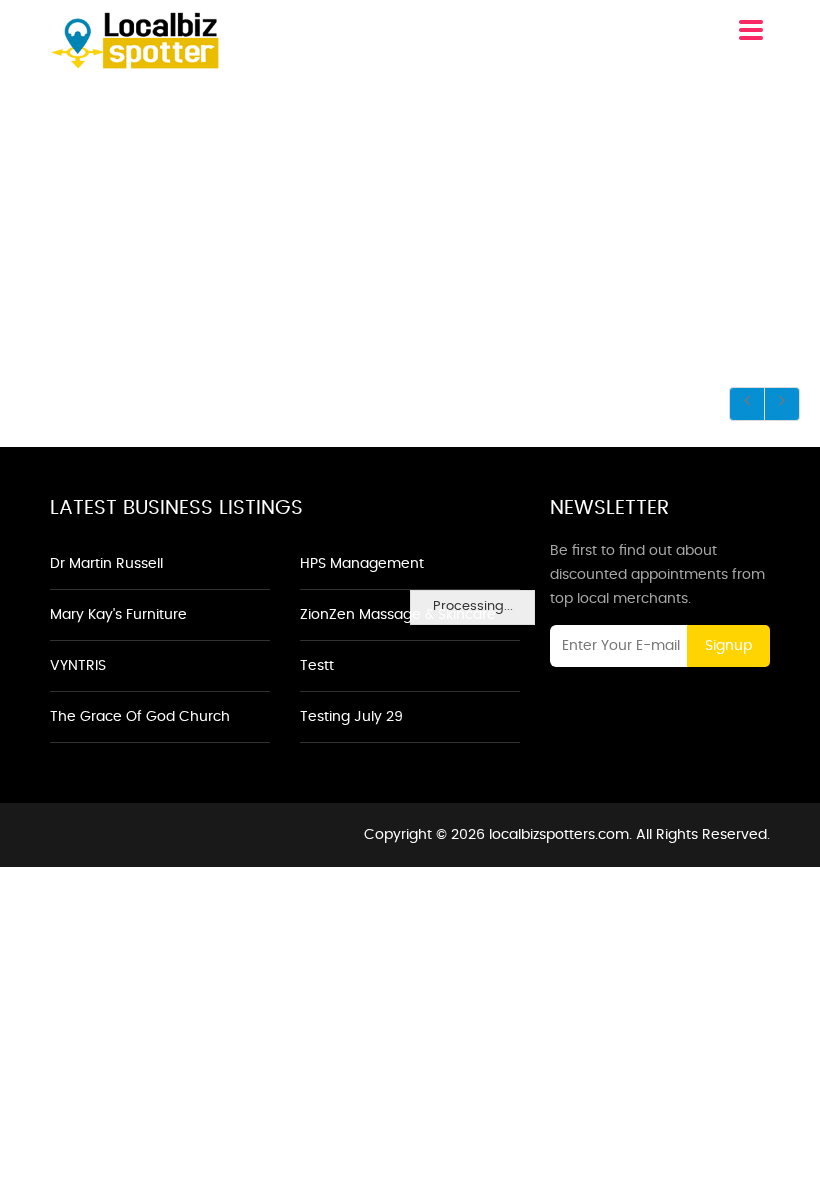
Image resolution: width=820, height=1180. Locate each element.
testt (317, 666)
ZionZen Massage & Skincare (398, 615)
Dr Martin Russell (106, 564)
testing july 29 (351, 717)
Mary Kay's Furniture (118, 615)
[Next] (782, 404)
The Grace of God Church (140, 717)
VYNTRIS (78, 666)
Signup (728, 646)
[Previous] (747, 404)
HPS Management (362, 564)
